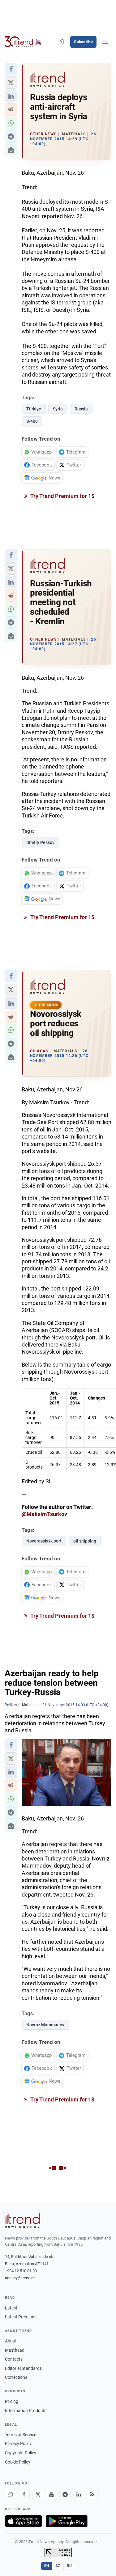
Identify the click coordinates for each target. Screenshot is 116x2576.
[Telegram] (65, 2494)
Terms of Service (21, 2435)
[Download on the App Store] (24, 2521)
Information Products (26, 2411)
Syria (58, 409)
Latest (11, 2308)
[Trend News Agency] (22, 2221)
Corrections (16, 2377)
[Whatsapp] (11, 2494)
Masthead (15, 2350)
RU (69, 2566)
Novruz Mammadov (45, 2025)
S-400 (32, 421)
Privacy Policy (18, 2444)
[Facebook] (24, 2494)
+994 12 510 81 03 (21, 2271)
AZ (58, 2566)
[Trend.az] (23, 42)
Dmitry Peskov (40, 842)
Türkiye (34, 409)
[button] (11, 69)
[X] (38, 2494)
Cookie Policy (18, 2462)
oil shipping (85, 1541)
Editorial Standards (23, 2368)
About (11, 2341)
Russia (81, 409)
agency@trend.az (20, 2278)
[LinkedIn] (79, 2494)
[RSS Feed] (92, 2494)
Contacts (14, 2359)
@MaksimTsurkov (44, 1514)
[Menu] (105, 42)
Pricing (12, 2401)
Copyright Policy (21, 2453)
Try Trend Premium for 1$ (62, 496)
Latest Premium (20, 2317)
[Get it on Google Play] (67, 2521)
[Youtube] (51, 2494)
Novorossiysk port (44, 1541)
